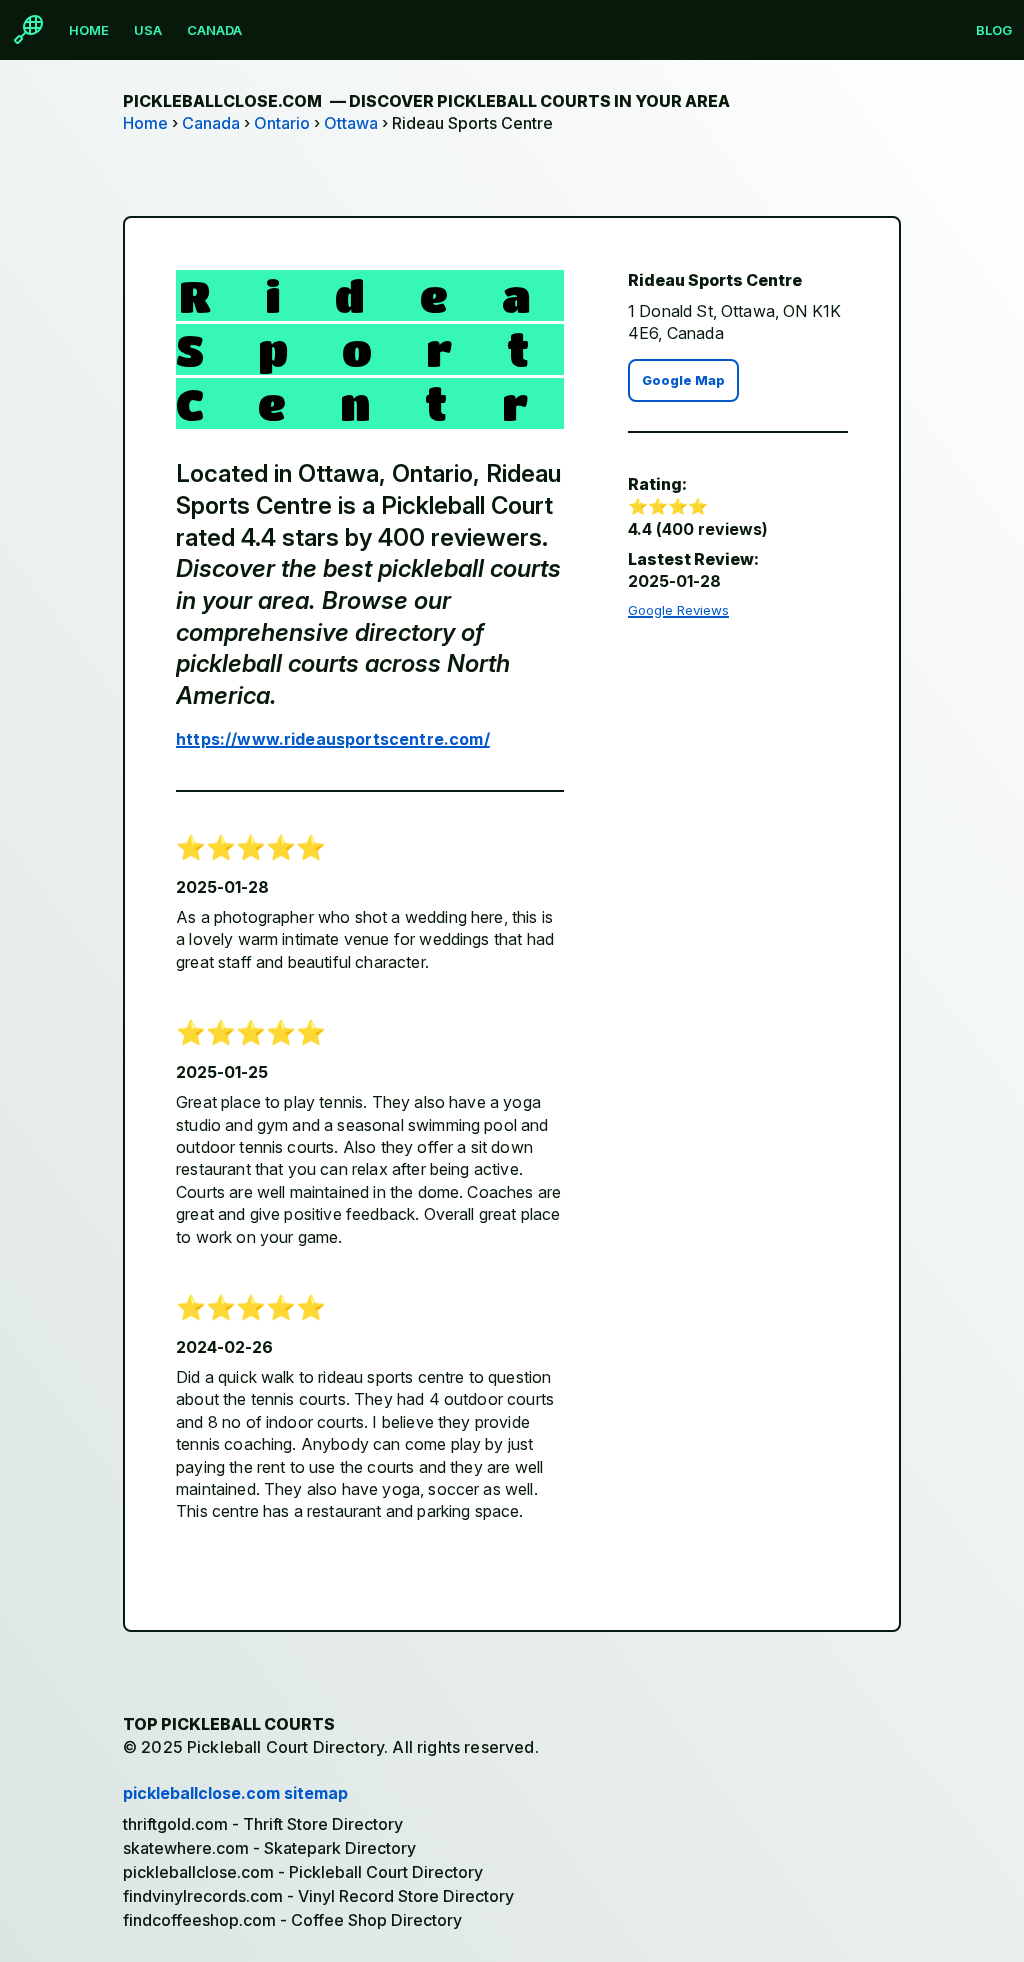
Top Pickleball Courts (229, 1724)
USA (148, 30)
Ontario (282, 123)
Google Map (683, 380)
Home (89, 30)
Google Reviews (678, 610)
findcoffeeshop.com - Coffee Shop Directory (292, 1920)
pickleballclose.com (426, 101)
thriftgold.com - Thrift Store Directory (263, 1824)
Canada (214, 30)
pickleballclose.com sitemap (235, 1793)
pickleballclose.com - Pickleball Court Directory (303, 1872)
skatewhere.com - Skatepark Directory (269, 1848)
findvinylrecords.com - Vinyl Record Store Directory (318, 1896)
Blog (994, 30)
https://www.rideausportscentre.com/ (333, 739)
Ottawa (351, 123)
